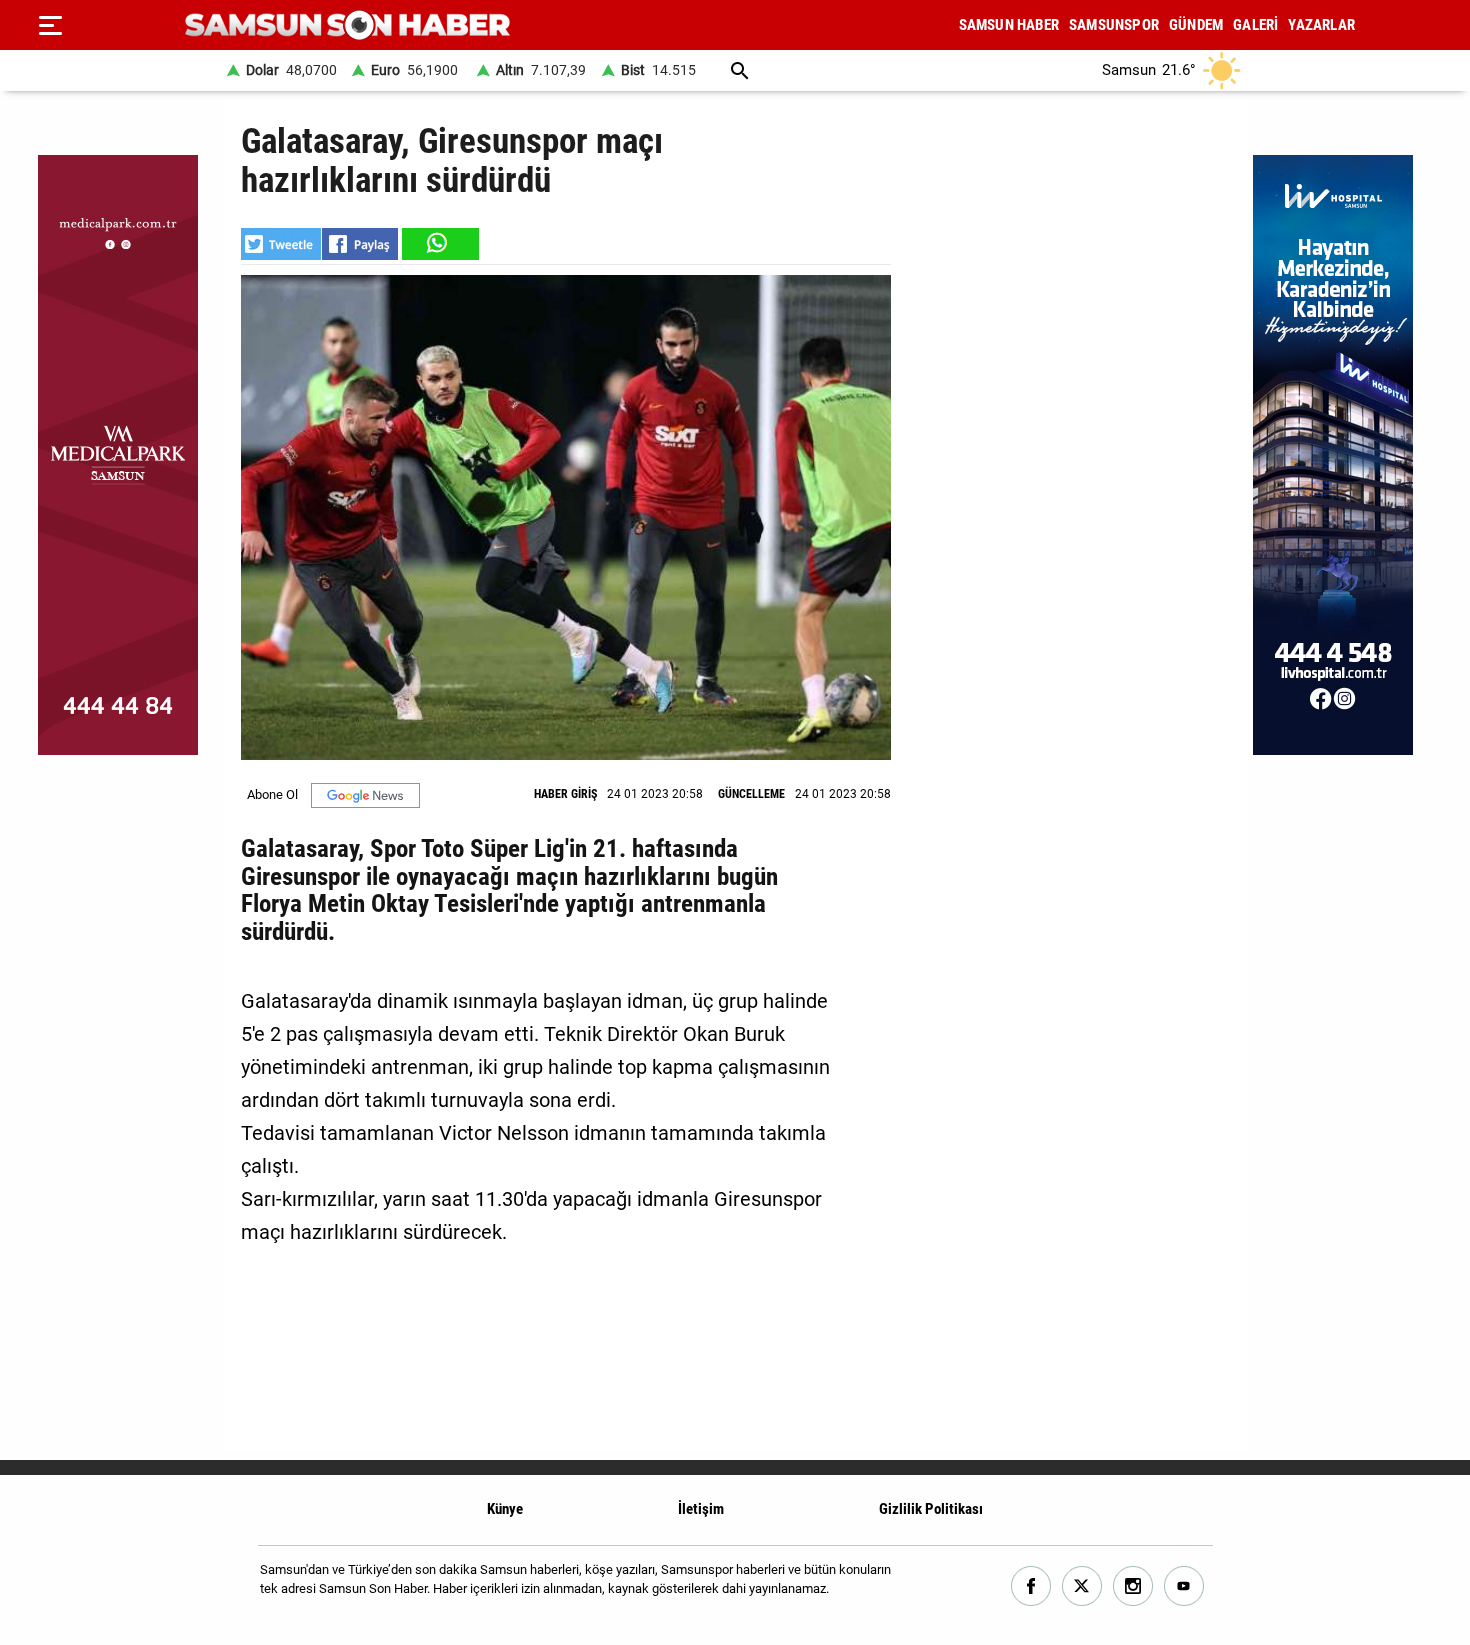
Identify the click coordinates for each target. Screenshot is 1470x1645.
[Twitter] (1082, 1586)
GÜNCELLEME (751, 794)
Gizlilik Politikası (931, 1509)
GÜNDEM (1196, 25)
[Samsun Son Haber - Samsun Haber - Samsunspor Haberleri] (347, 25)
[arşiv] (740, 70)
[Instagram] (1133, 1586)
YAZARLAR (1321, 25)
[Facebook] (1031, 1586)
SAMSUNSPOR (1114, 25)
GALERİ (1255, 25)
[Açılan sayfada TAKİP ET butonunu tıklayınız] (365, 795)
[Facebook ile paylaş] (360, 244)
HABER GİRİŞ (565, 794)
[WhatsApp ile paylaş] (439, 244)
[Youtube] (1184, 1586)
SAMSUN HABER (1009, 25)
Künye (505, 1509)
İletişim (701, 1509)
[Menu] (50, 25)
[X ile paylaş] (281, 244)
